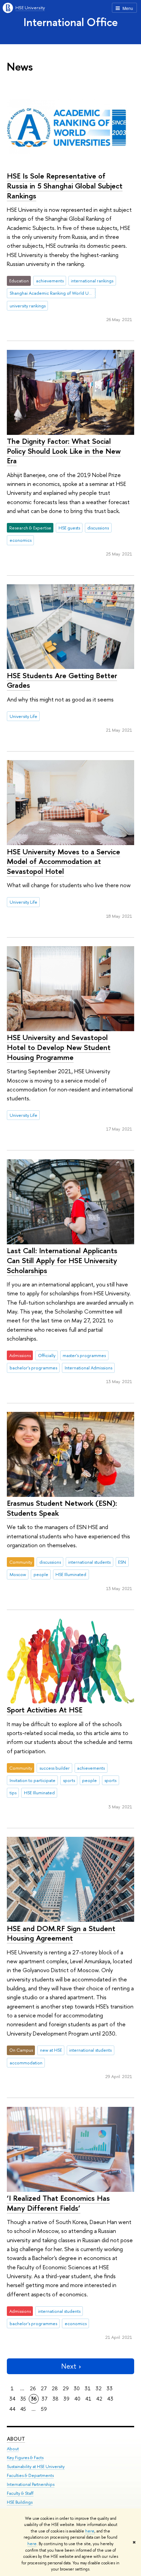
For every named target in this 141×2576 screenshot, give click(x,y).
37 (44, 2399)
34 (12, 2399)
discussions (98, 528)
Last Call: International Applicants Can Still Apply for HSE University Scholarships (62, 1260)
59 (44, 2409)
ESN (122, 1562)
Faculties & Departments (30, 2475)
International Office (71, 22)
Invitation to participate (33, 1780)
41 (88, 2399)
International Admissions (88, 1368)
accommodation (26, 2063)
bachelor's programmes (33, 1368)
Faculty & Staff (20, 2493)
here (90, 2531)
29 (66, 2388)
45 (23, 2409)
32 (99, 2388)
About (16, 2439)
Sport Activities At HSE (45, 1710)
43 (110, 2399)
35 (23, 2399)
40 (77, 2399)
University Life (23, 716)
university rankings (28, 306)
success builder (55, 1768)
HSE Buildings (20, 2502)
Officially (47, 1355)
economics (21, 540)
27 (44, 2388)
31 (88, 2388)
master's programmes (84, 1355)
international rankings (92, 281)
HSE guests (69, 528)
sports (69, 1780)
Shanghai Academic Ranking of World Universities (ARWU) (53, 293)
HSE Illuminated (71, 1574)
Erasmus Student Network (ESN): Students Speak (62, 1508)
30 (77, 2388)
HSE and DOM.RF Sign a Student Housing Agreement (61, 1933)
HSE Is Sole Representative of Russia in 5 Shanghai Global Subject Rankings (65, 186)
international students (89, 1562)
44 (12, 2409)
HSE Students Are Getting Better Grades (62, 680)
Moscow (18, 1574)
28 (55, 2388)
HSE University (30, 8)
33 (110, 2388)
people (41, 1574)
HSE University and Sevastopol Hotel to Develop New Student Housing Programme (59, 1047)
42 (99, 2399)
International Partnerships (31, 2484)
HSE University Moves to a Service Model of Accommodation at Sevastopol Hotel (63, 861)
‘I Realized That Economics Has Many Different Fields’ (58, 2203)
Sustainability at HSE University (36, 2467)
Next (69, 2366)
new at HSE (51, 2050)
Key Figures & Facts (25, 2458)
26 (33, 2388)
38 (55, 2399)
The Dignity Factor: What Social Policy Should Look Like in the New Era (64, 451)
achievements (50, 281)
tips (13, 1793)
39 (66, 2399)
